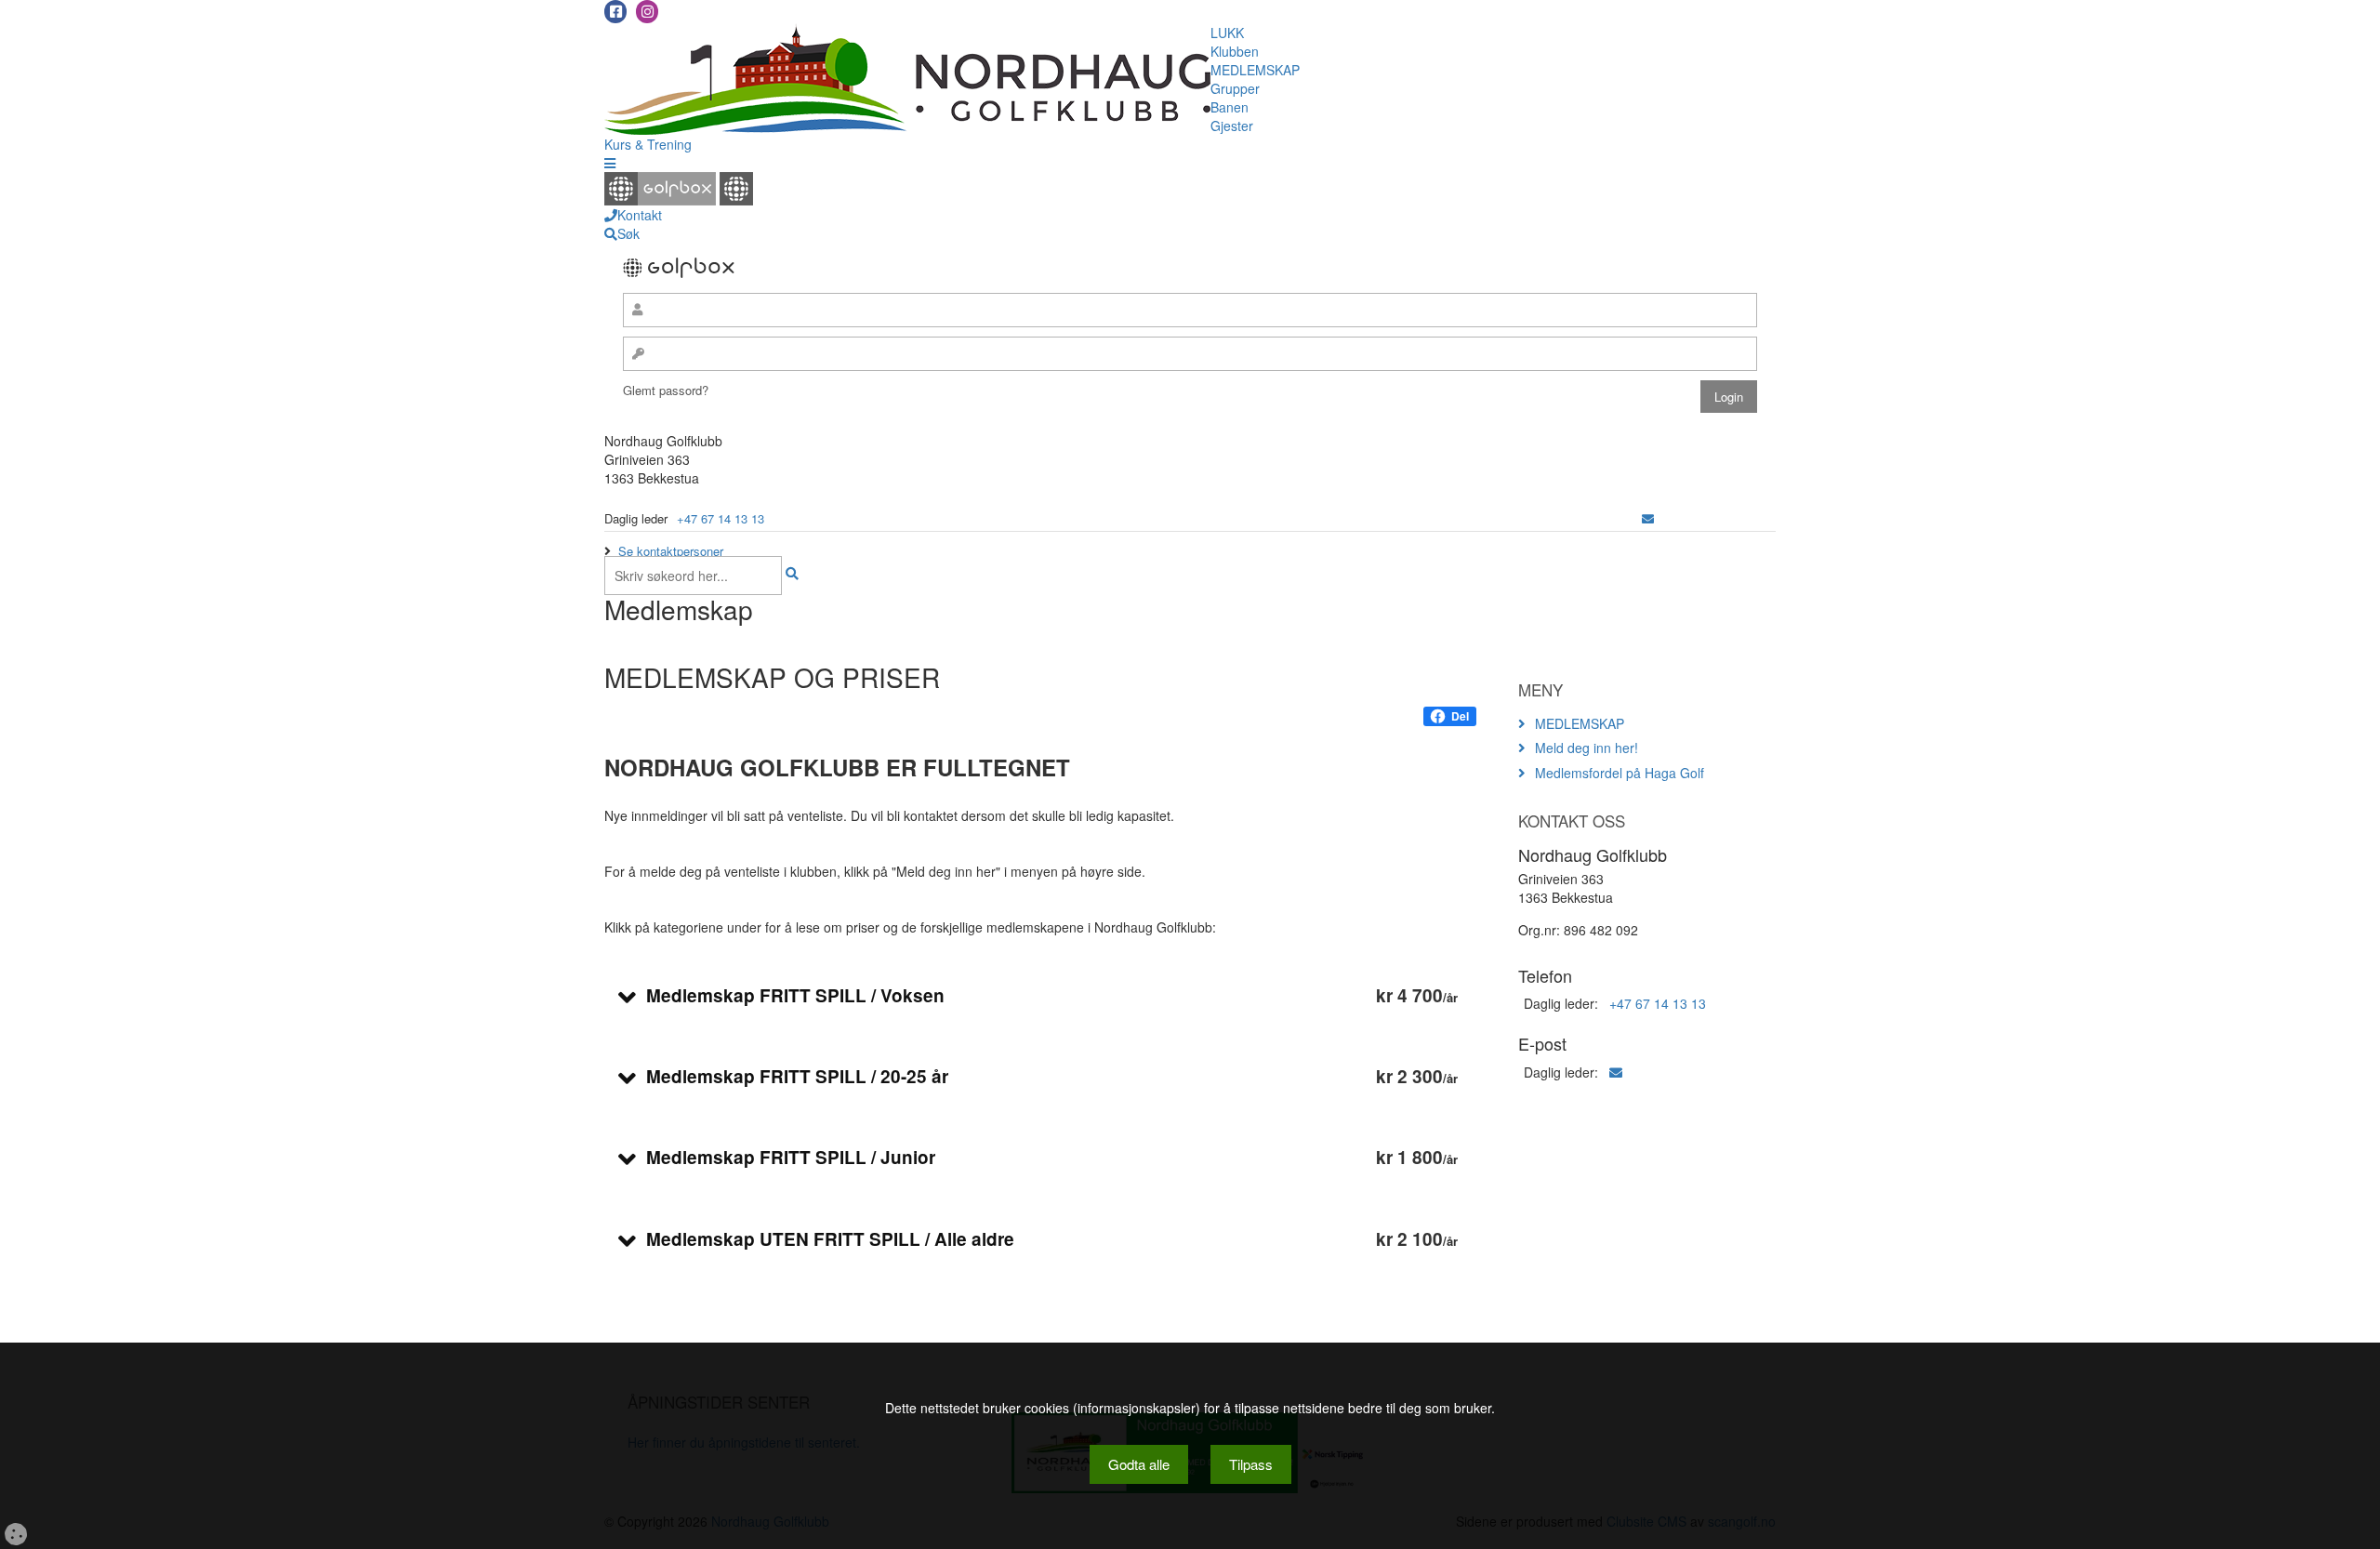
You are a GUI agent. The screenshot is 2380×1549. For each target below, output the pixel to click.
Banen (1230, 107)
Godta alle (1139, 1464)
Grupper (1235, 88)
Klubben (1235, 51)
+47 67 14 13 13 (721, 518)
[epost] (1648, 518)
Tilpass (1251, 1464)
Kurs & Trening (648, 144)
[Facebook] (615, 12)
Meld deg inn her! (1587, 748)
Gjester (1232, 126)
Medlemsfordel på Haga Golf (1620, 773)
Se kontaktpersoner (671, 551)
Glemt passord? (666, 390)
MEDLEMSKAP (1255, 70)
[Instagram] (647, 12)
